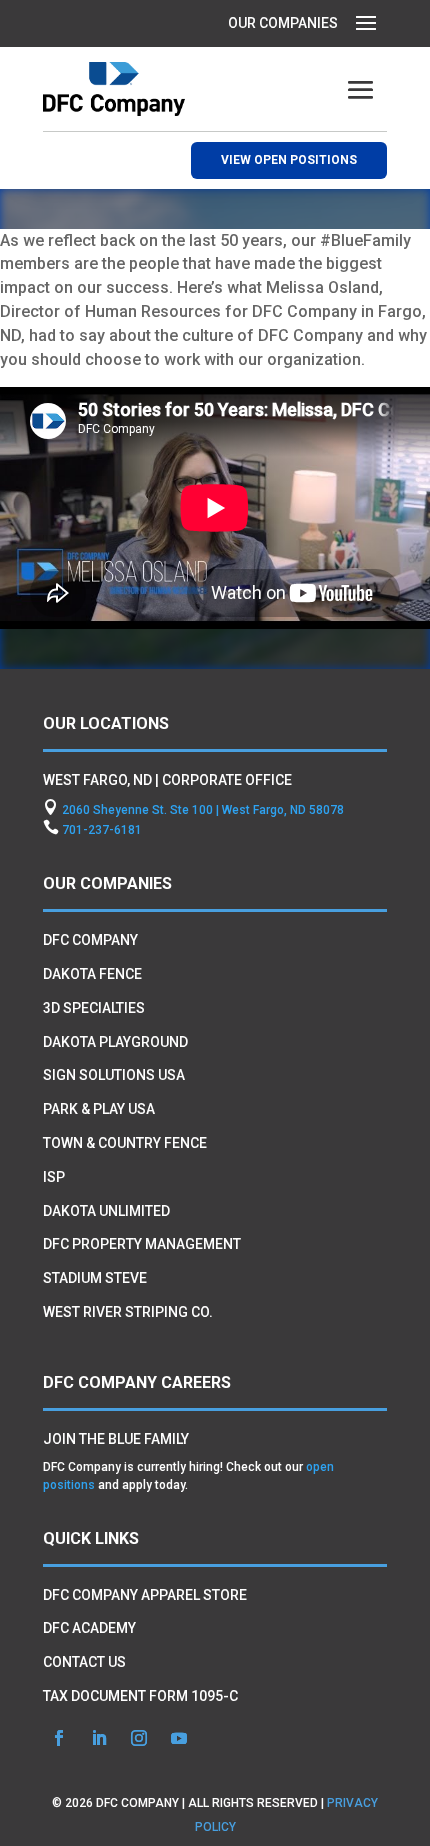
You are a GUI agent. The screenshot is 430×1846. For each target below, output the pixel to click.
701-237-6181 (102, 830)
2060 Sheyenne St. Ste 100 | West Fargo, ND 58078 (203, 810)
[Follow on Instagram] (139, 1738)
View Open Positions (289, 160)
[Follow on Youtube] (179, 1738)
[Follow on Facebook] (59, 1738)
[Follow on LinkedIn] (99, 1738)
